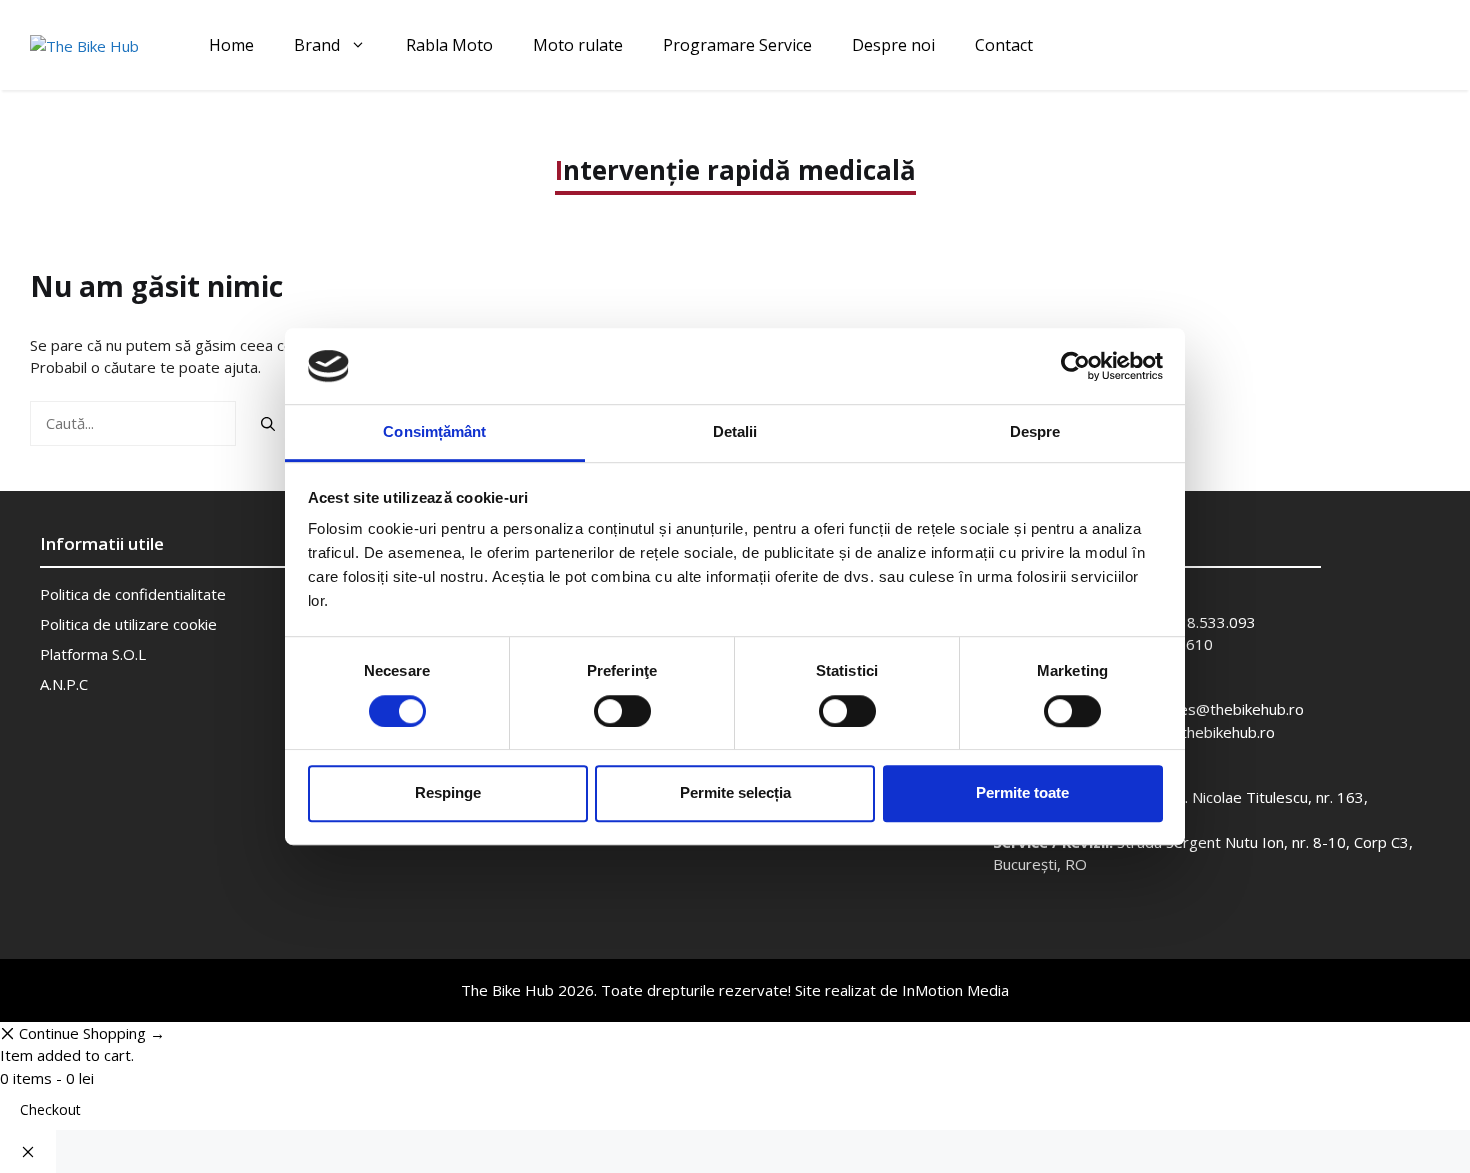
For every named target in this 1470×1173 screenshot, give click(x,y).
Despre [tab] (1035, 432)
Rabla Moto (449, 45)
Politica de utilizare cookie (128, 624)
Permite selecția (735, 792)
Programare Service (737, 45)
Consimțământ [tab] (434, 432)
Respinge (448, 792)
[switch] (622, 711)
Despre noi (893, 45)
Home (231, 45)
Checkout (50, 1109)
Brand (317, 45)
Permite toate (1022, 792)
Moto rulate (578, 45)
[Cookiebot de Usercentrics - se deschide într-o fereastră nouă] (1075, 366)
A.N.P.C (64, 684)
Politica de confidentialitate (133, 594)
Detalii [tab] (735, 432)
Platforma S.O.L (93, 654)
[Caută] (268, 423)
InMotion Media (955, 990)
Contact (1004, 45)
